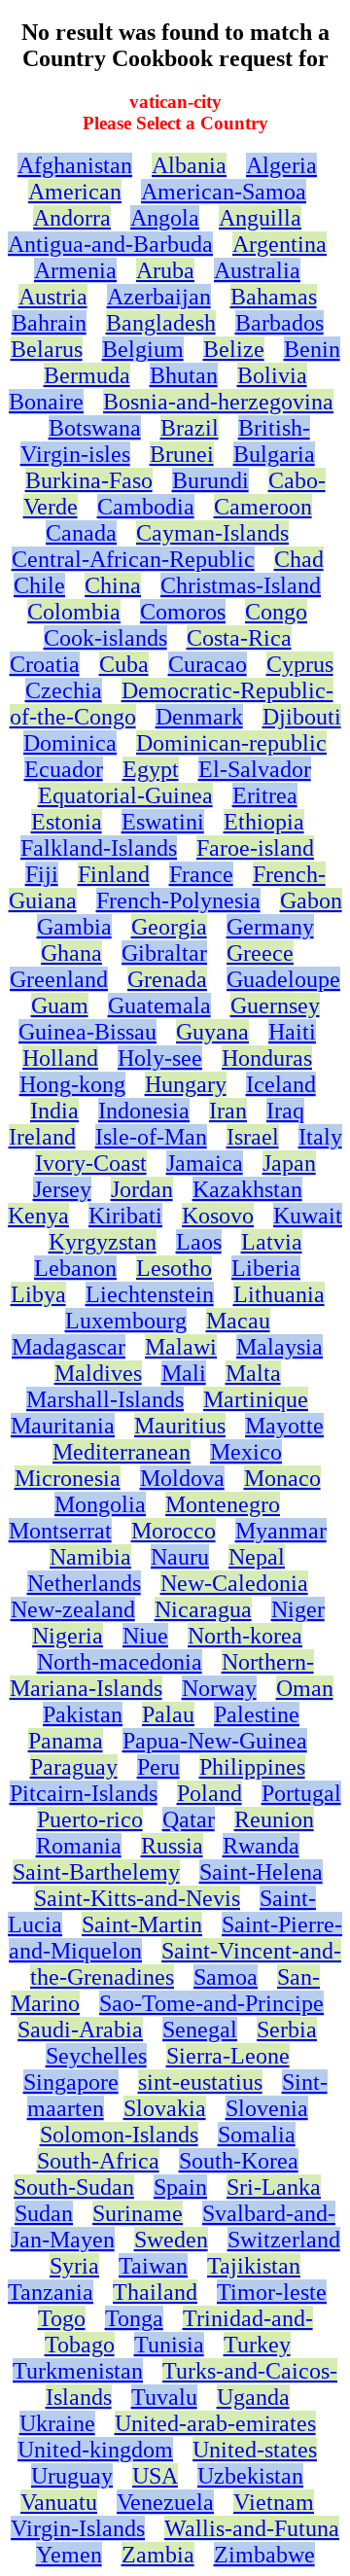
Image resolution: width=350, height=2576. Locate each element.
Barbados (280, 323)
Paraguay (74, 1767)
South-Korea (239, 2161)
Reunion (274, 1819)
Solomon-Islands (119, 2135)
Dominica (70, 743)
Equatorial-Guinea (125, 795)
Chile (39, 585)
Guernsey (275, 1006)
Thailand (155, 2292)
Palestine (257, 1714)
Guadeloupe (283, 979)
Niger (298, 1609)
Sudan (44, 2213)
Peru (158, 1767)
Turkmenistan (78, 2371)
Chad (299, 559)
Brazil (190, 428)
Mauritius (180, 1426)
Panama (66, 1741)
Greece (260, 953)
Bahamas (274, 297)
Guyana (212, 1032)
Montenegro (223, 1504)
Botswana (95, 428)
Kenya (38, 1216)
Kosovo (218, 1216)
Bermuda (87, 375)
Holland (60, 1058)
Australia (257, 270)
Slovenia (267, 2108)
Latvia (272, 1242)
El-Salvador (255, 769)
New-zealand (73, 1609)
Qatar (189, 1819)
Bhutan (184, 375)
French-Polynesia (178, 900)
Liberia (266, 1268)
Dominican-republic (231, 743)
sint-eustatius (200, 2082)
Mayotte (284, 1426)
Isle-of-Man (151, 1137)
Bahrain (49, 323)
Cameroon (263, 507)
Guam (60, 1006)
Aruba (165, 270)
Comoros (183, 612)
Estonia (67, 822)
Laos (199, 1242)
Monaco (282, 1478)
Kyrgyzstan (103, 1242)
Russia (172, 1846)
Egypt (151, 769)
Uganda (253, 2397)
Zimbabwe (264, 2555)
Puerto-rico (90, 1819)
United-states (255, 2450)
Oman (305, 1688)
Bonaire (46, 402)
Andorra (72, 218)
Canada (81, 533)
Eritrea (265, 795)
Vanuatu (59, 2502)
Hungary (186, 1084)
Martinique (256, 1399)
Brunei (182, 454)
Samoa (226, 1977)
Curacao (208, 664)
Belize (234, 349)
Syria (74, 2266)
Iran (228, 1111)
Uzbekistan (250, 2476)
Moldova (182, 1478)
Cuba (124, 664)
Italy (320, 1137)
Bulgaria (274, 454)
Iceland (281, 1084)
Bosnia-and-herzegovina (218, 402)
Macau (238, 1321)
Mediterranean (122, 1452)
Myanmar (281, 1531)
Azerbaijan (159, 297)
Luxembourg (126, 1321)
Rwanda (261, 1846)
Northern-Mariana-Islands (162, 1675)
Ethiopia (264, 822)
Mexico (246, 1452)
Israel (253, 1137)
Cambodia (146, 507)
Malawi (181, 1347)
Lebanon (75, 1268)
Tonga (134, 2318)
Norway (219, 1688)
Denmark (199, 717)
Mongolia (100, 1504)
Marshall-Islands (105, 1399)
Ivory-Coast (91, 1163)
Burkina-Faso (89, 480)
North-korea (245, 1636)
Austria (53, 297)
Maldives (98, 1373)
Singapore (71, 2082)
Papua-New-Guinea (215, 1741)
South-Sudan (74, 2187)
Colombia (74, 612)
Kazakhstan (247, 1189)
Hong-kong (72, 1084)
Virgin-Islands (78, 2528)
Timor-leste (272, 2292)
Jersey (62, 1189)
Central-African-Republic (133, 559)
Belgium (143, 349)
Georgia (169, 927)
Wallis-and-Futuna (252, 2528)
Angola (165, 218)
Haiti (292, 1032)
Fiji (42, 874)
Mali (184, 1373)
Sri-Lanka (274, 2187)
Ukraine (57, 2423)
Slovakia (165, 2108)
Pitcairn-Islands (84, 1793)
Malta (253, 1373)
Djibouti (302, 717)
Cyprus (300, 664)
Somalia (257, 2135)
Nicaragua (203, 1609)
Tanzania (51, 2292)
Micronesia (68, 1478)
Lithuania (279, 1294)
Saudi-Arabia (80, 2029)
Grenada (167, 979)
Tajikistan (254, 2266)
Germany (270, 927)
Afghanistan (75, 165)
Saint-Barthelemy (96, 1872)
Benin (312, 349)
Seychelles (96, 2056)
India (54, 1111)
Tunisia (169, 2345)
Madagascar (69, 1347)
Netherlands (84, 1583)
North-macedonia (120, 1662)
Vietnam (274, 2502)
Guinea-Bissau (87, 1032)
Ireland (42, 1137)
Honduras (267, 1058)
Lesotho (174, 1268)
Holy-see (160, 1058)
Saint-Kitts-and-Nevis (137, 1898)
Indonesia (144, 1111)
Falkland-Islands (99, 848)
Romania (79, 1846)
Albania (189, 165)
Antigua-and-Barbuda (110, 244)
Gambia (74, 927)
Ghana (71, 953)
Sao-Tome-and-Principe (211, 2003)
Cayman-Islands (212, 533)
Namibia (90, 1557)
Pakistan (83, 1714)
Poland (210, 1793)
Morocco (174, 1531)
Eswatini (163, 822)
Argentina (280, 244)
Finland (114, 874)
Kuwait (308, 1216)
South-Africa (98, 2161)
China (113, 585)
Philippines (252, 1767)
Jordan (142, 1189)
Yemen (69, 2555)
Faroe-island (255, 848)
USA (155, 2476)
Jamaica (205, 1163)
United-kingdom (95, 2450)
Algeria (281, 165)
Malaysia (280, 1347)
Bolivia (272, 375)
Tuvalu (164, 2397)
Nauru (180, 1557)
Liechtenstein (150, 1294)
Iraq (285, 1111)
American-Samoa (224, 192)
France (201, 874)
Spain (180, 2187)
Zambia (158, 2555)
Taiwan (153, 2266)
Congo (276, 612)
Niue (145, 1636)
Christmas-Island (241, 585)
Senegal (200, 2029)
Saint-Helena (261, 1872)
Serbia (287, 2029)
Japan (289, 1163)
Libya (38, 1294)
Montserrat (60, 1531)
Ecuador (64, 769)
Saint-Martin (142, 1924)
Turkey (257, 2345)
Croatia (45, 664)
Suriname (138, 2213)
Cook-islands (105, 638)
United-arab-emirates (215, 2423)
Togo (62, 2318)
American (75, 192)
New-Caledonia (234, 1583)
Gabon (311, 900)
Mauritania (63, 1426)
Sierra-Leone (228, 2056)
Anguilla (260, 218)
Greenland (59, 979)
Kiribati (125, 1216)
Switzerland (284, 2240)
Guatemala (159, 1006)
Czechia (64, 690)
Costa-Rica (239, 638)
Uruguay (72, 2476)
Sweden (171, 2240)
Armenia (75, 270)
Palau (168, 1714)
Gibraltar (164, 953)
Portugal (301, 1793)
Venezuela (165, 2502)
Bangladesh (161, 323)
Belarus (47, 349)
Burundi (210, 480)
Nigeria (68, 1636)
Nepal (257, 1557)
